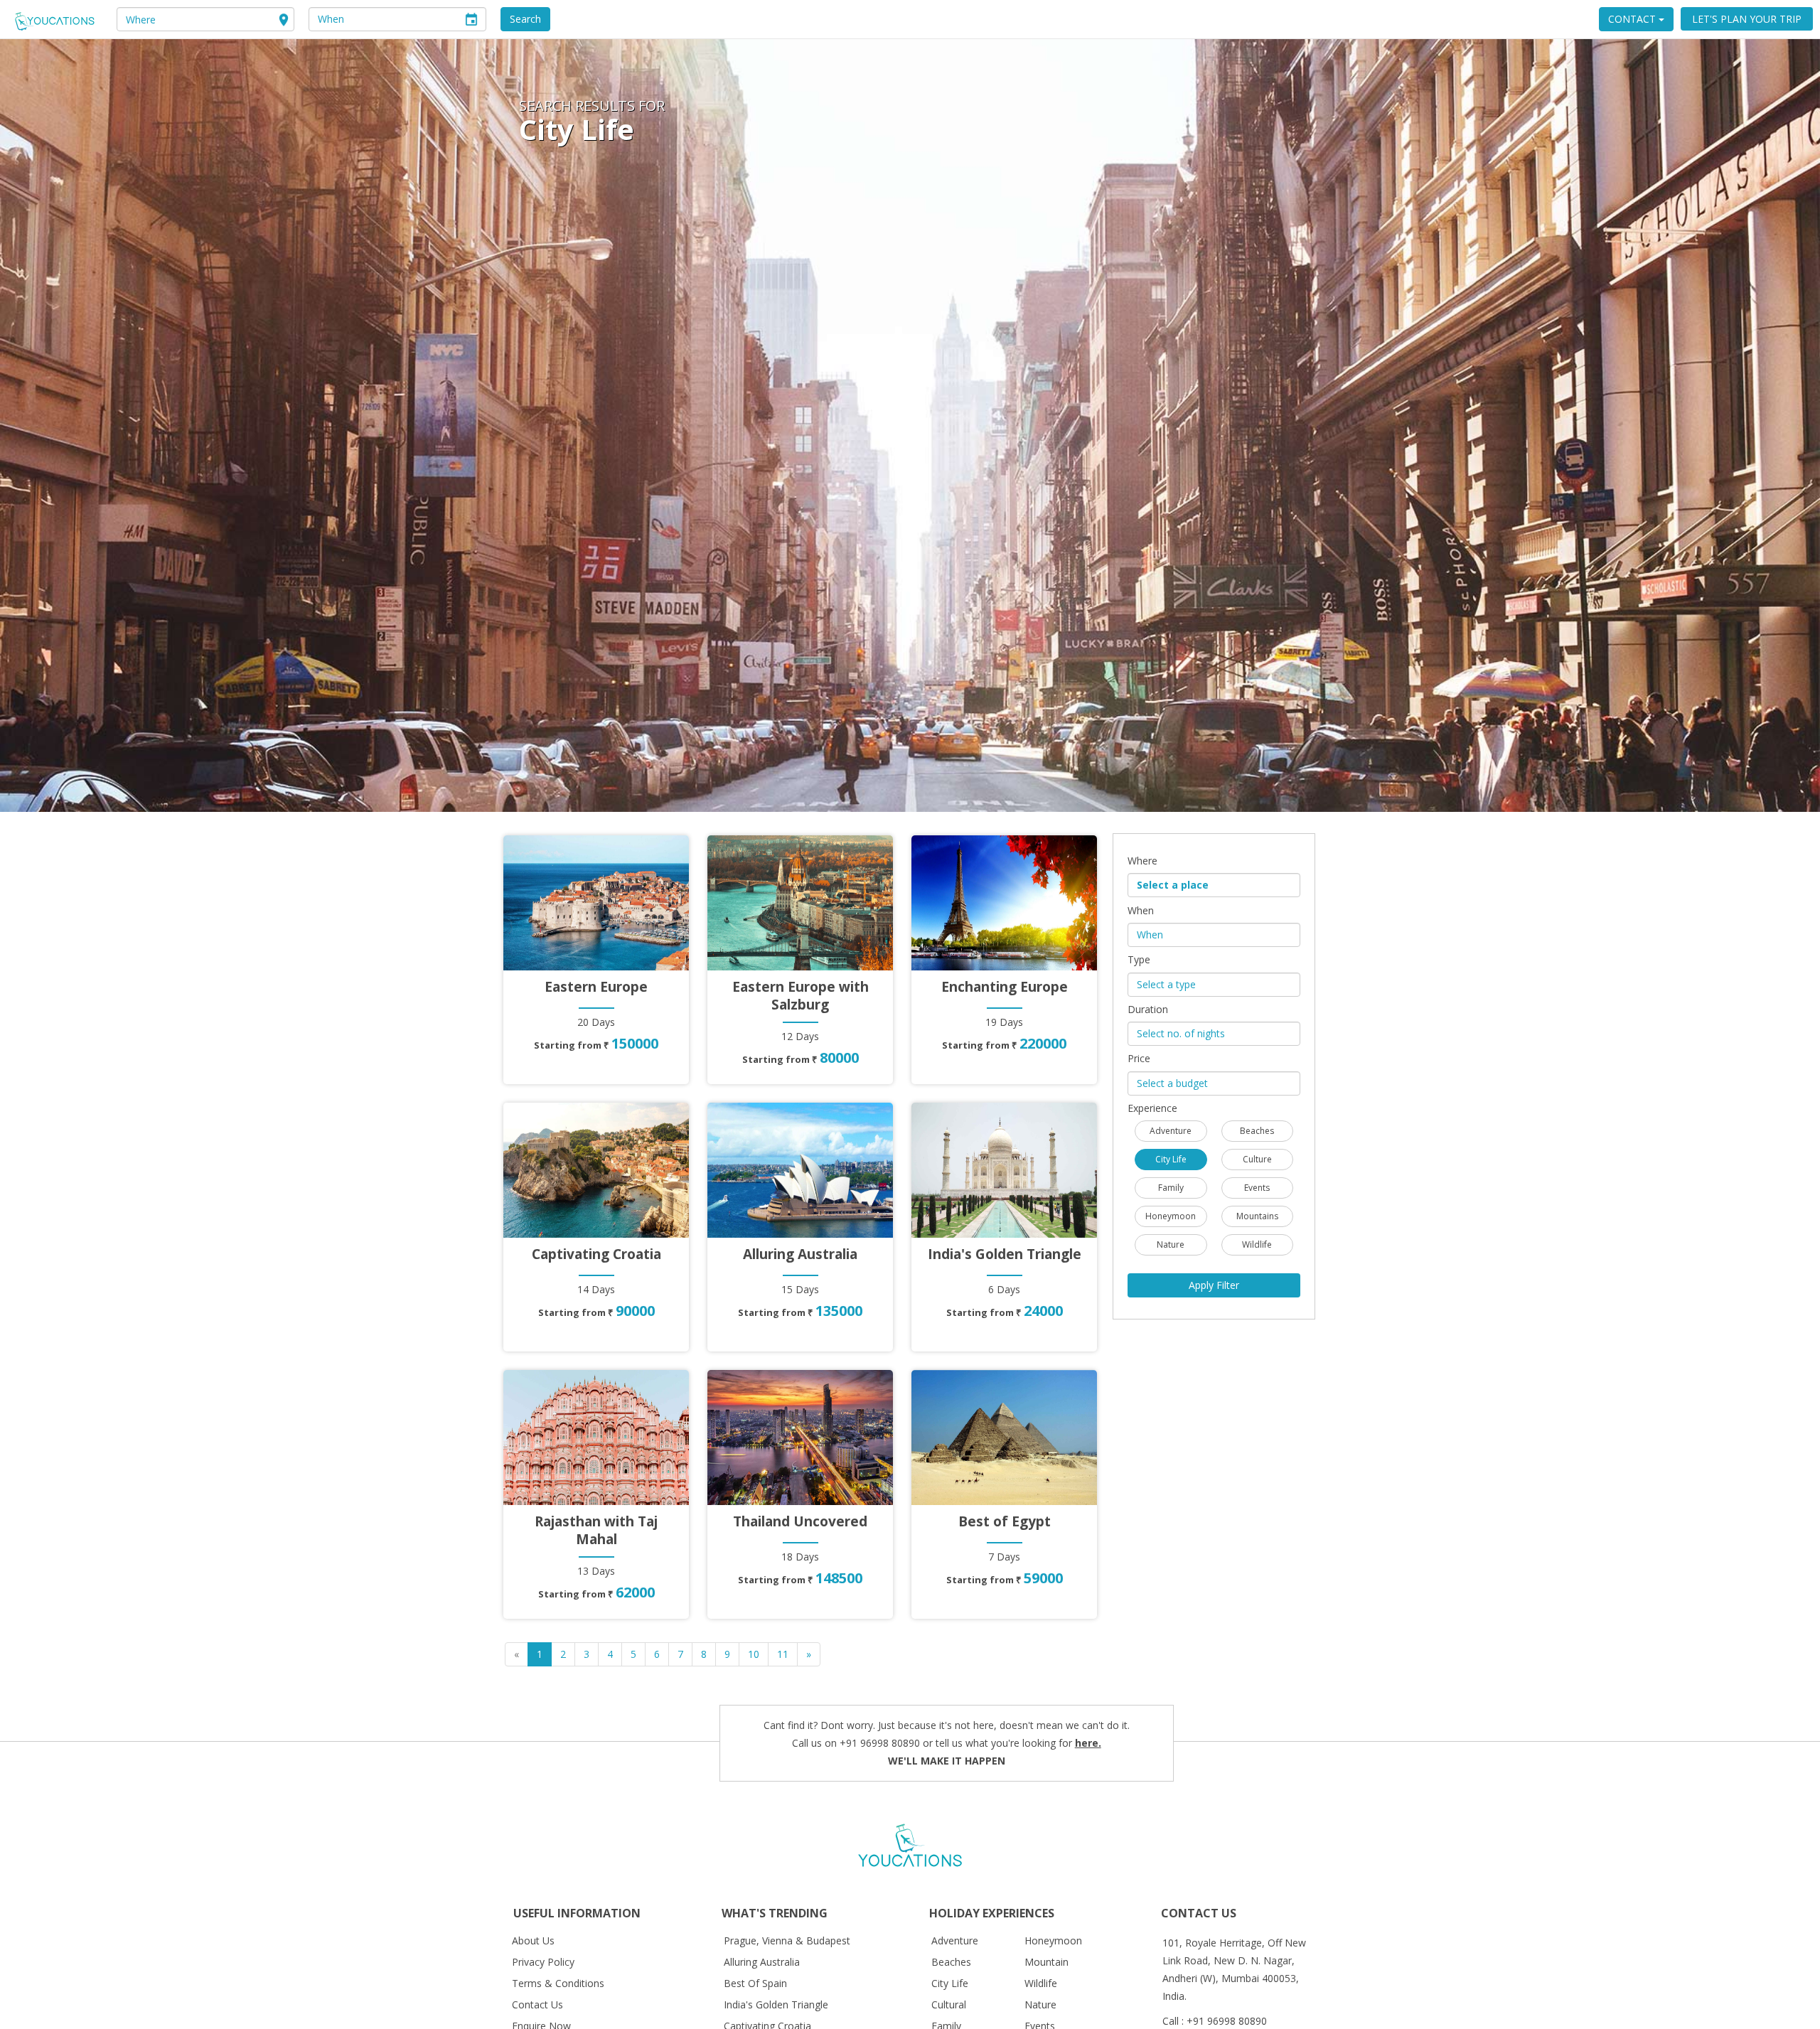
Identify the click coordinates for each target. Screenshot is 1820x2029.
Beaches (1257, 1131)
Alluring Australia (762, 1962)
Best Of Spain (755, 1983)
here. (1088, 1743)
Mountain (1046, 1962)
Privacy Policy (543, 1962)
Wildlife (1257, 1244)
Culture (1257, 1159)
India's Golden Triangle (776, 2004)
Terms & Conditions (558, 1983)
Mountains (1257, 1216)
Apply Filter (1214, 1285)
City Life (1171, 1159)
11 (783, 1654)
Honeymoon (1171, 1216)
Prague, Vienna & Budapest (787, 1940)
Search (525, 19)
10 (754, 1654)
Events (1257, 1188)
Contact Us (537, 2004)
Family (1171, 1188)
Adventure (1171, 1131)
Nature (1171, 1244)
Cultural (949, 2004)
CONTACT (1633, 19)
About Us (533, 1940)
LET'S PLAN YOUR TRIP (1747, 19)
